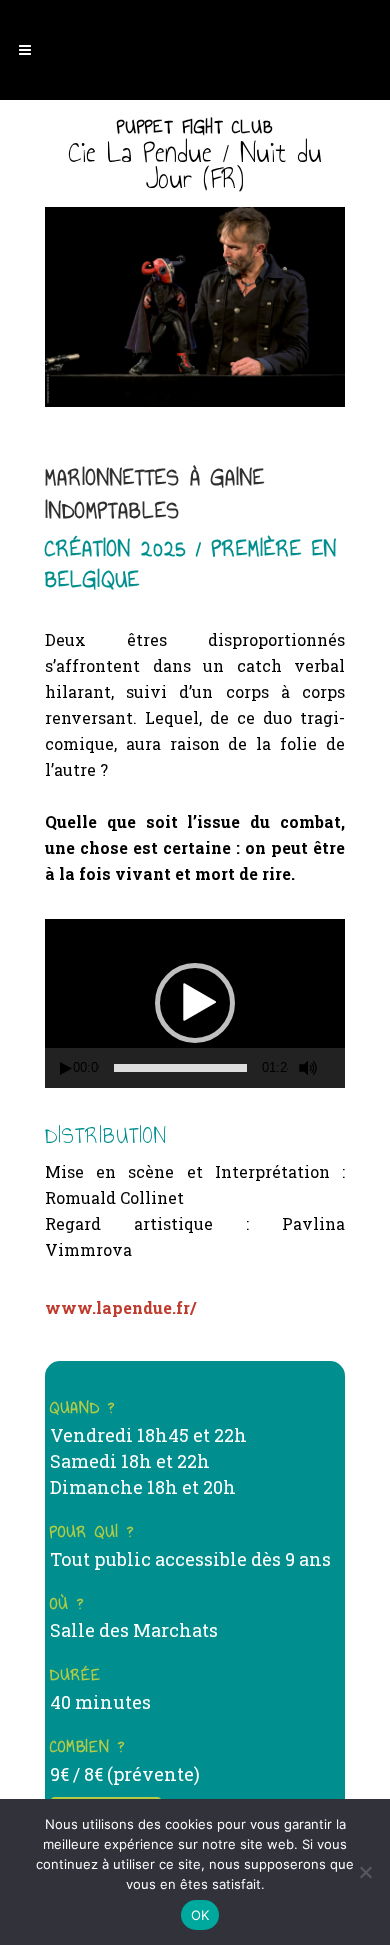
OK (200, 1915)
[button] (195, 1003)
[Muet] (308, 1068)
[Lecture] (66, 1068)
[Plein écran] (338, 1068)
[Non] (365, 1872)
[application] (195, 1003)
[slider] (180, 1068)
